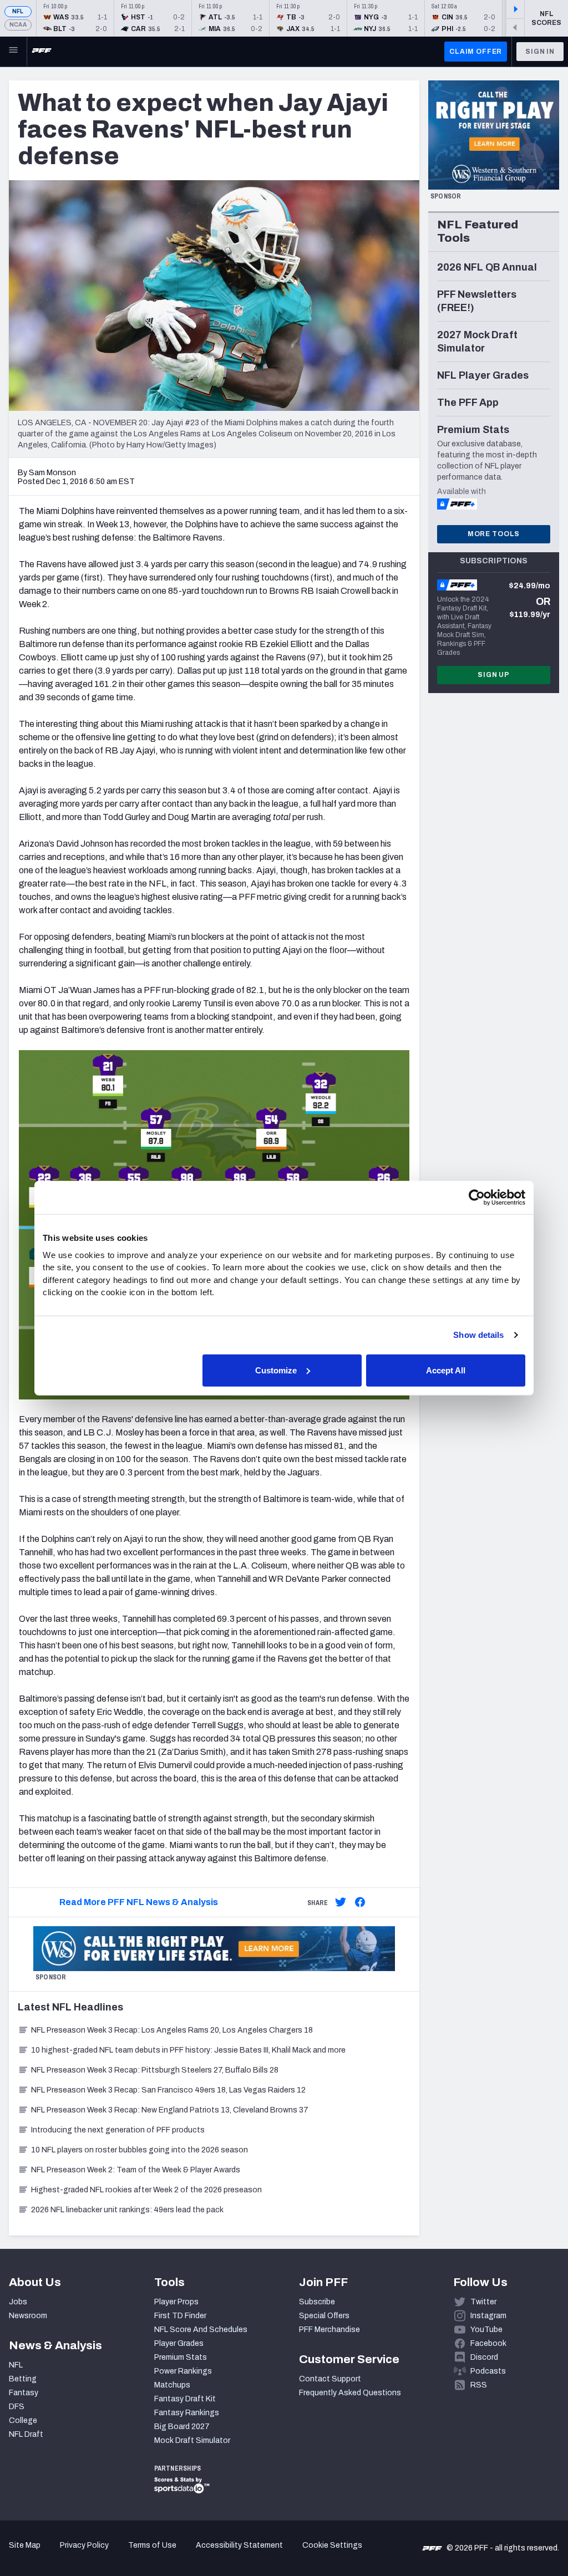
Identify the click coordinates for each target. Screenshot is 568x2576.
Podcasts (488, 2371)
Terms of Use (152, 2545)
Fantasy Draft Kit (185, 2399)
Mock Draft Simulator (192, 2440)
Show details (478, 1335)
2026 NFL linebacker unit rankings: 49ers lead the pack (127, 2210)
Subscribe (317, 2302)
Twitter (483, 2302)
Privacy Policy (84, 2545)
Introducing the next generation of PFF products (118, 2130)
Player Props (176, 2302)
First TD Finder (180, 2316)
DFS (17, 2407)
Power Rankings (183, 2371)
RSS (479, 2385)
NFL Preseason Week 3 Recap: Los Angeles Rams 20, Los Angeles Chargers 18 (172, 2030)
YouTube (486, 2330)
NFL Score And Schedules (201, 2330)
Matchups (172, 2385)
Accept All (446, 1370)
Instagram (488, 2316)
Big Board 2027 (182, 2427)
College (23, 2420)
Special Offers (324, 2316)
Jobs (18, 2302)
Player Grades (179, 2343)
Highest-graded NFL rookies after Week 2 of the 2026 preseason (147, 2190)
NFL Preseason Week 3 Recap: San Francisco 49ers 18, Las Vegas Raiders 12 (168, 2090)
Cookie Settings (332, 2545)
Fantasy (24, 2393)
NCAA (18, 25)
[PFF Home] (42, 52)
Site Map (25, 2545)
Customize (276, 1370)
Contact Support (330, 2379)
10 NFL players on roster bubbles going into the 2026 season (140, 2150)
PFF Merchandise (329, 2330)
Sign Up (494, 675)
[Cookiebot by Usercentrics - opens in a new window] (477, 1198)
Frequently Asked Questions (350, 2393)
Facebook (488, 2343)
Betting (23, 2379)
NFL (18, 11)
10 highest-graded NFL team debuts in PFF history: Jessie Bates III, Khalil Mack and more (188, 2050)
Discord (484, 2357)
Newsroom (28, 2316)
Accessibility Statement (239, 2545)
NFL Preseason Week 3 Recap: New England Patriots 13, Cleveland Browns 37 (170, 2110)
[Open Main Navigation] (13, 52)
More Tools (494, 534)
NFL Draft (26, 2434)
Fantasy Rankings (187, 2413)
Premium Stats (181, 2357)
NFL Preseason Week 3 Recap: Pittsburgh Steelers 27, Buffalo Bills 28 (155, 2070)
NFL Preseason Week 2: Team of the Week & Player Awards (136, 2170)
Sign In (540, 52)
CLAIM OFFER (476, 52)
